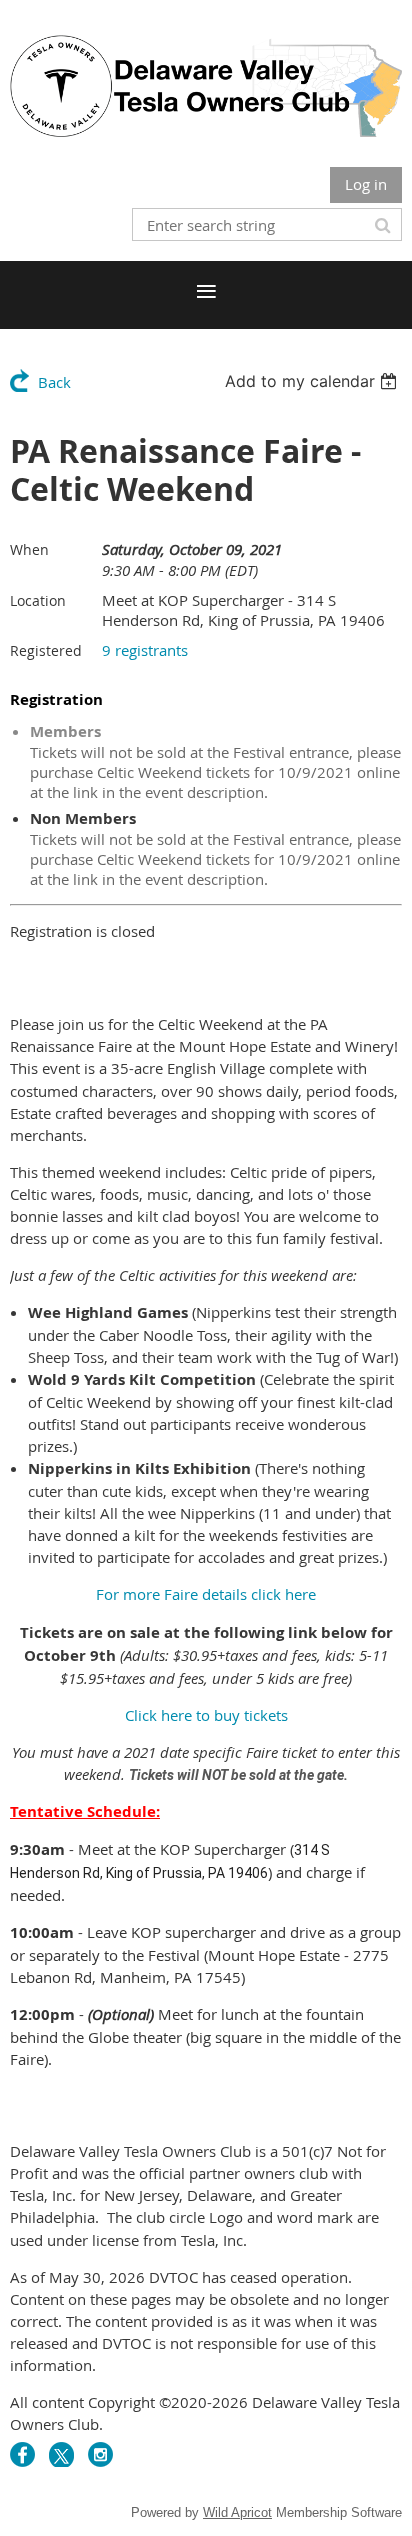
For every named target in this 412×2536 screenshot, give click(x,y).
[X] (61, 2454)
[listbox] (313, 381)
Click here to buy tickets (206, 1715)
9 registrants (145, 650)
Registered (46, 650)
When (29, 549)
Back (54, 382)
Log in (366, 184)
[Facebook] (22, 2454)
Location (38, 600)
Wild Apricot (237, 2512)
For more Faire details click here (206, 1594)
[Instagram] (100, 2454)
